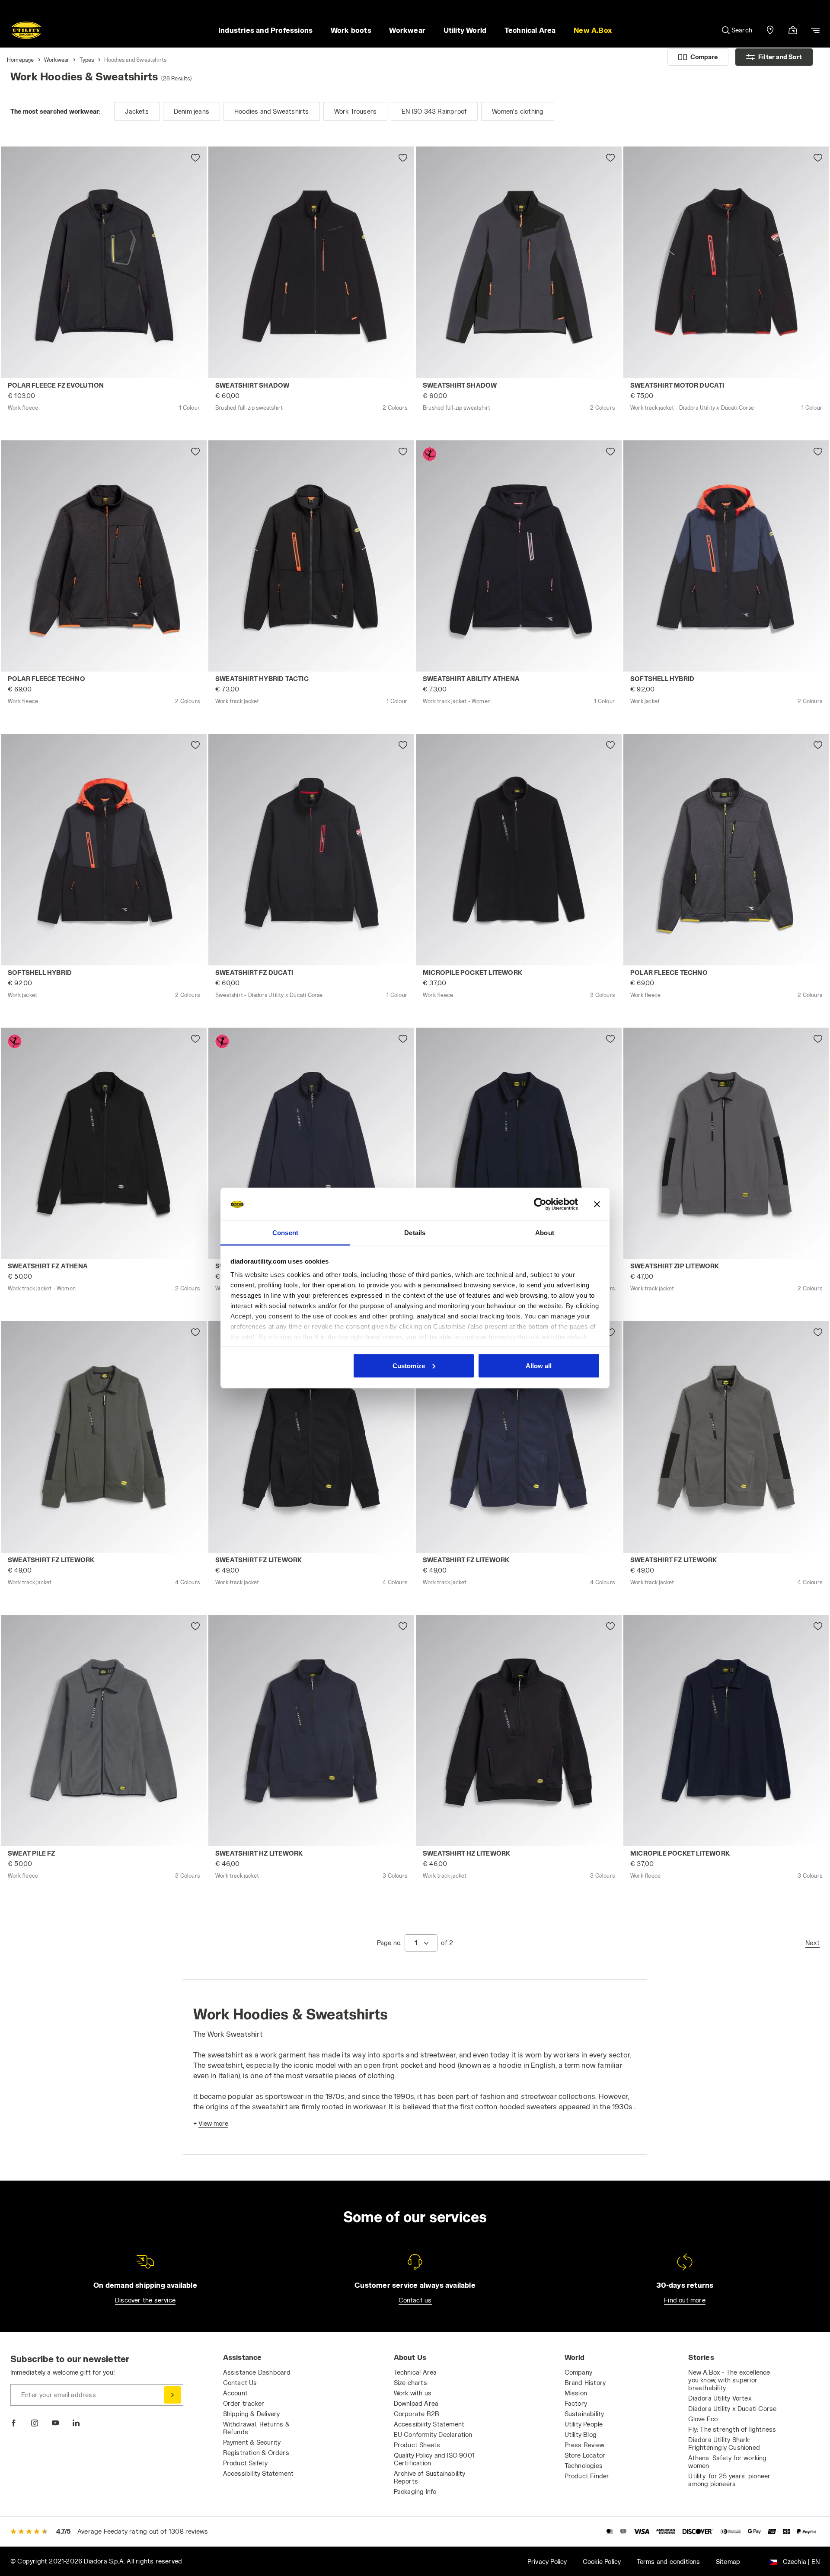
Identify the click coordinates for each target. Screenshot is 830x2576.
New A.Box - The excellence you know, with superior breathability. (729, 2380)
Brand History (585, 2383)
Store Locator (585, 2455)
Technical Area (415, 2372)
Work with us (413, 2393)
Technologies (584, 2466)
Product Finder (587, 2476)
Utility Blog (581, 2434)
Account (235, 2393)
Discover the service (145, 2300)
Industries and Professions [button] (265, 30)
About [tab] (545, 1233)
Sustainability (584, 2414)
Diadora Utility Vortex (720, 2398)
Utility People (584, 2424)
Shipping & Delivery (252, 2414)
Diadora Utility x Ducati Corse (732, 2409)
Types (87, 60)
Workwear (57, 60)
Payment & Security (252, 2442)
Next (812, 1943)
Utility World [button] (465, 30)
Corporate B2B (417, 2414)
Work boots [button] (351, 30)
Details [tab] (415, 1233)
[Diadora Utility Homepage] (26, 30)
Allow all (539, 1365)
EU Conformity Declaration (433, 2434)
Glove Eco (703, 2419)
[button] (592, 30)
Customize (409, 1365)
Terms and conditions (669, 2562)
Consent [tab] (285, 1233)
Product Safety (246, 2463)
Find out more (685, 2300)
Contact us (415, 2300)
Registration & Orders (256, 2453)
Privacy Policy (547, 2562)
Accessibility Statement (259, 2473)
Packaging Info (415, 2492)
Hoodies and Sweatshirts (136, 60)
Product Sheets (417, 2445)
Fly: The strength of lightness (732, 2429)
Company (578, 2372)
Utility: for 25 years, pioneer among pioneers (729, 2480)
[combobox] (421, 1943)
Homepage (21, 60)
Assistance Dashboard (257, 2372)
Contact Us (240, 2383)
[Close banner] (597, 1204)
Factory (576, 2403)
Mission (576, 2393)
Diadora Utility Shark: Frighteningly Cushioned (724, 2444)
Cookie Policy (602, 2562)
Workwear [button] (407, 30)
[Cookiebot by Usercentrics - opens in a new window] (540, 1204)
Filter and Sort (780, 57)
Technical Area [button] (530, 30)
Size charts (410, 2383)
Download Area (416, 2403)
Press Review (584, 2445)
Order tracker (244, 2403)
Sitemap (728, 2562)
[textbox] (416, 1943)
